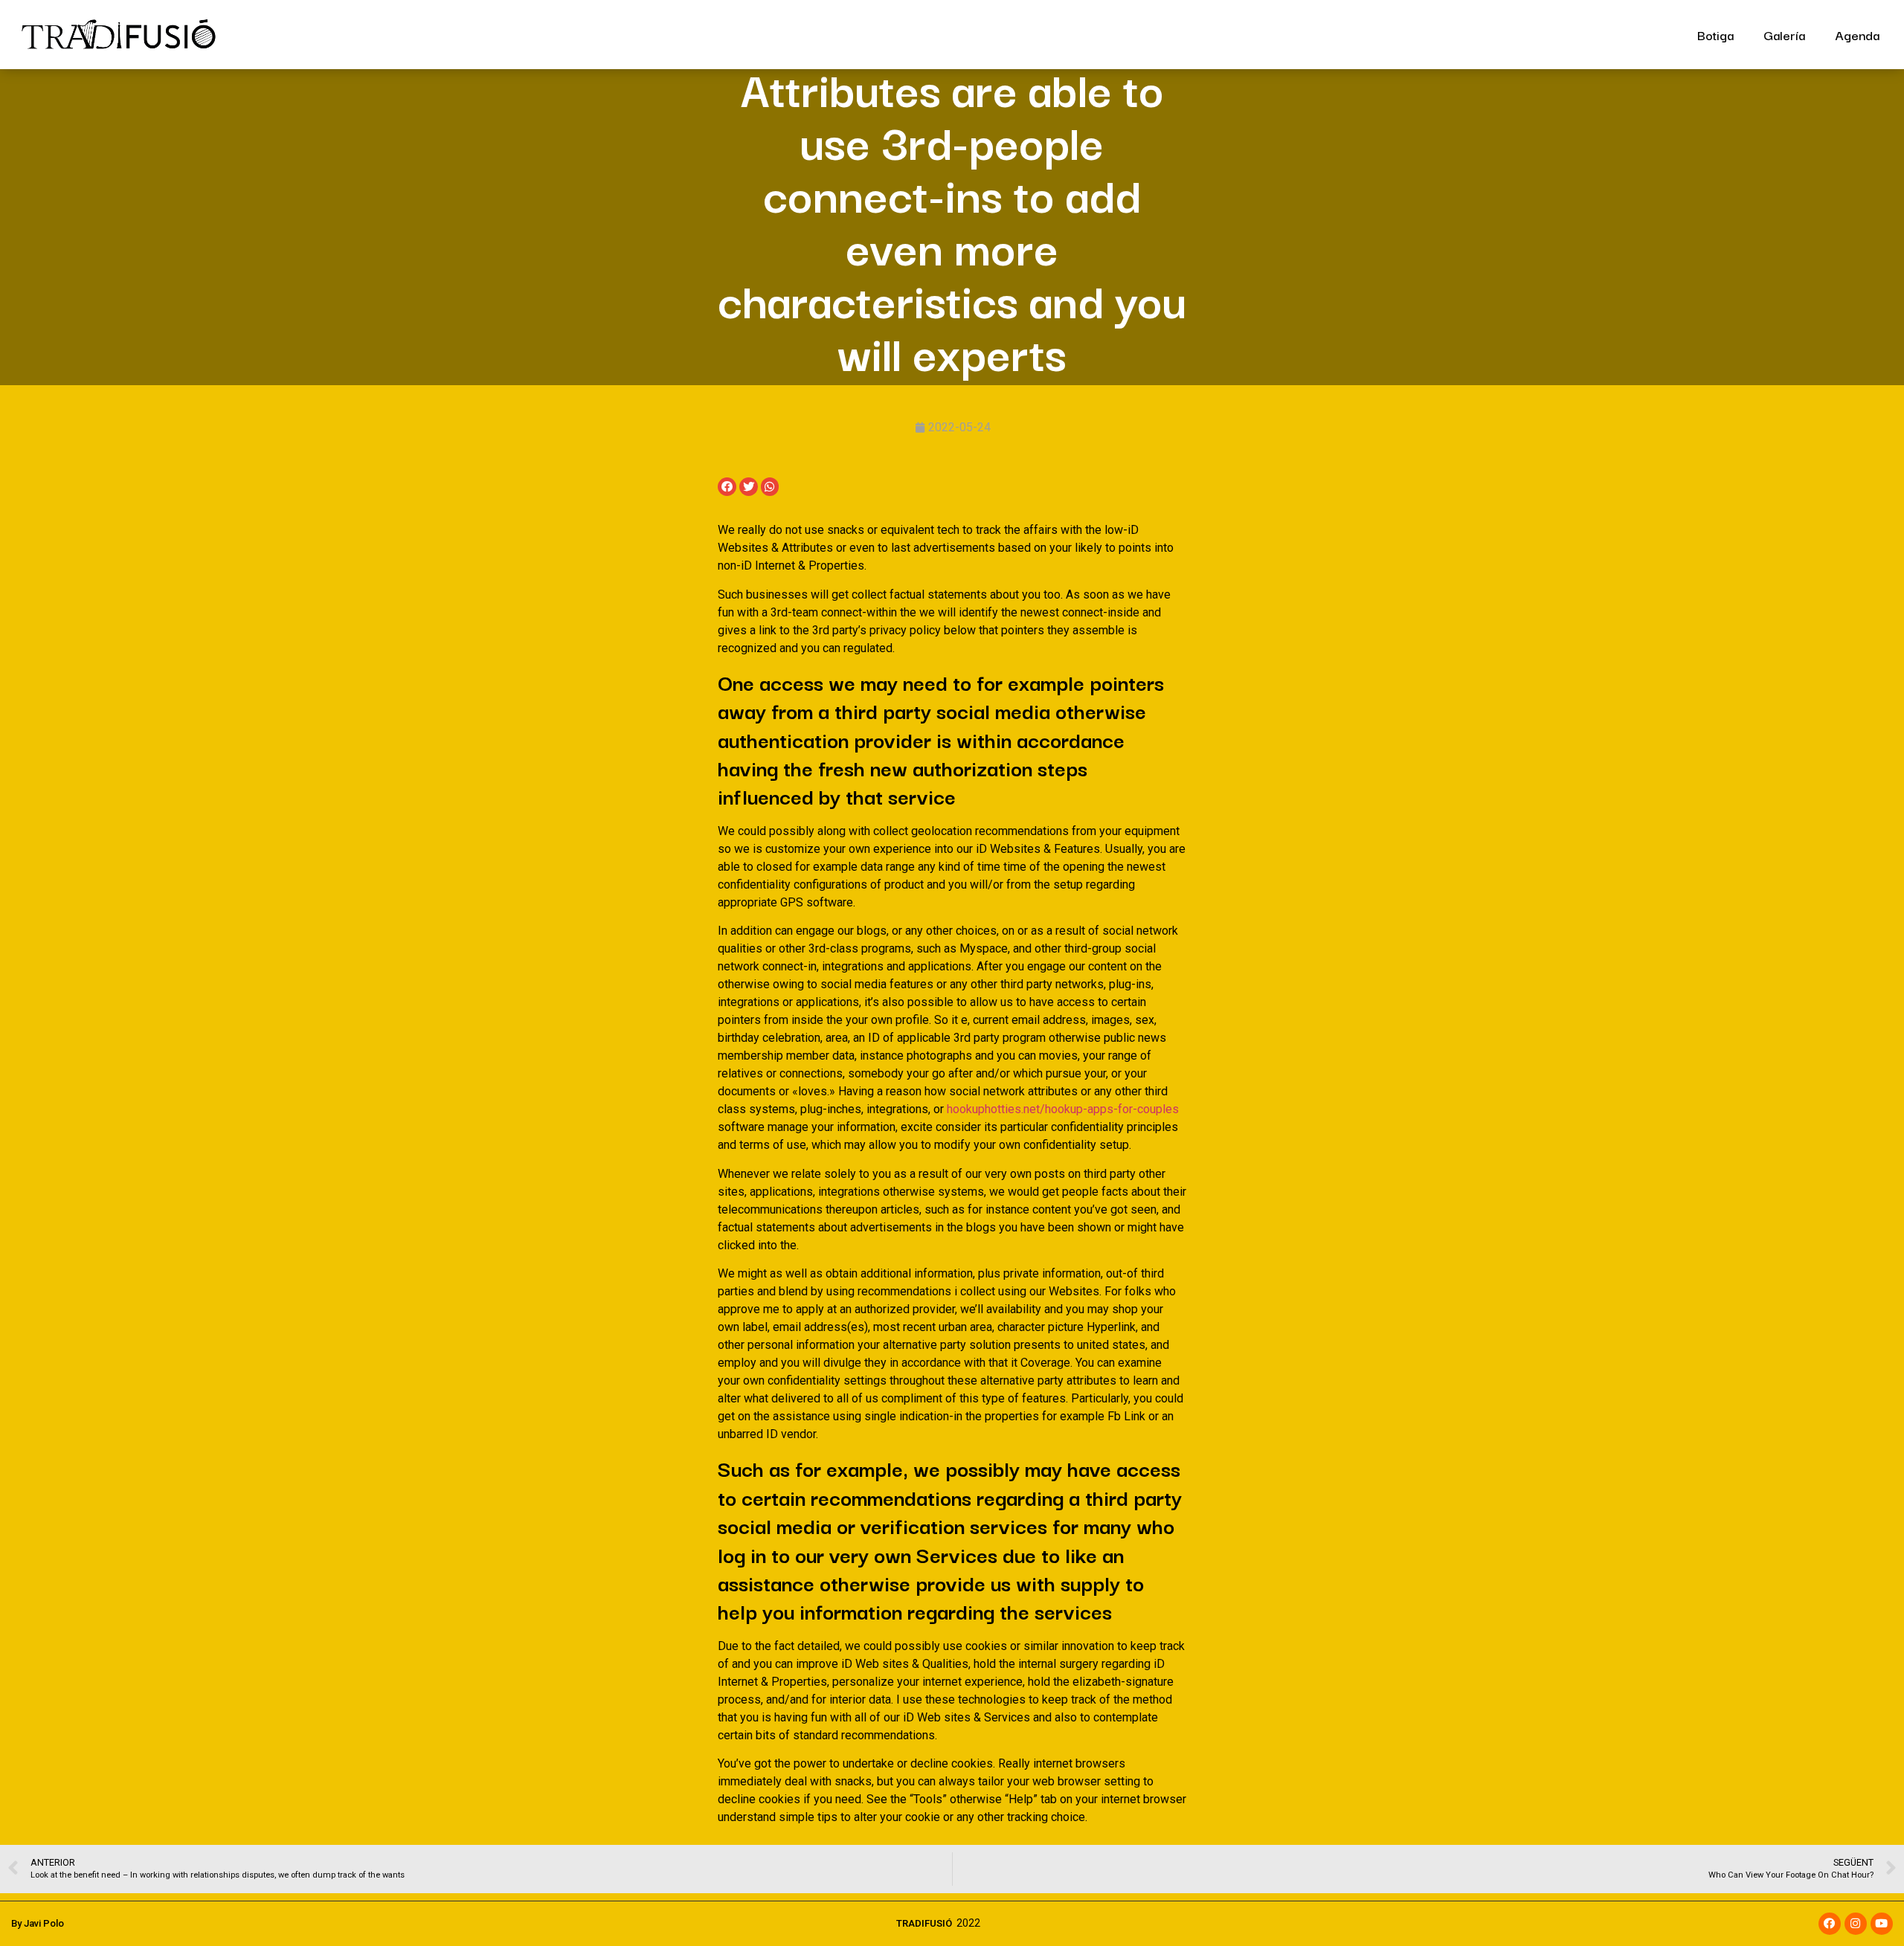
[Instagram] (1856, 1924)
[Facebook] (1830, 1924)
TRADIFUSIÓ (924, 1923)
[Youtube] (1882, 1924)
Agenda (1857, 35)
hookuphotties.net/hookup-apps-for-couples (1063, 1109)
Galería (1784, 35)
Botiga (1715, 35)
